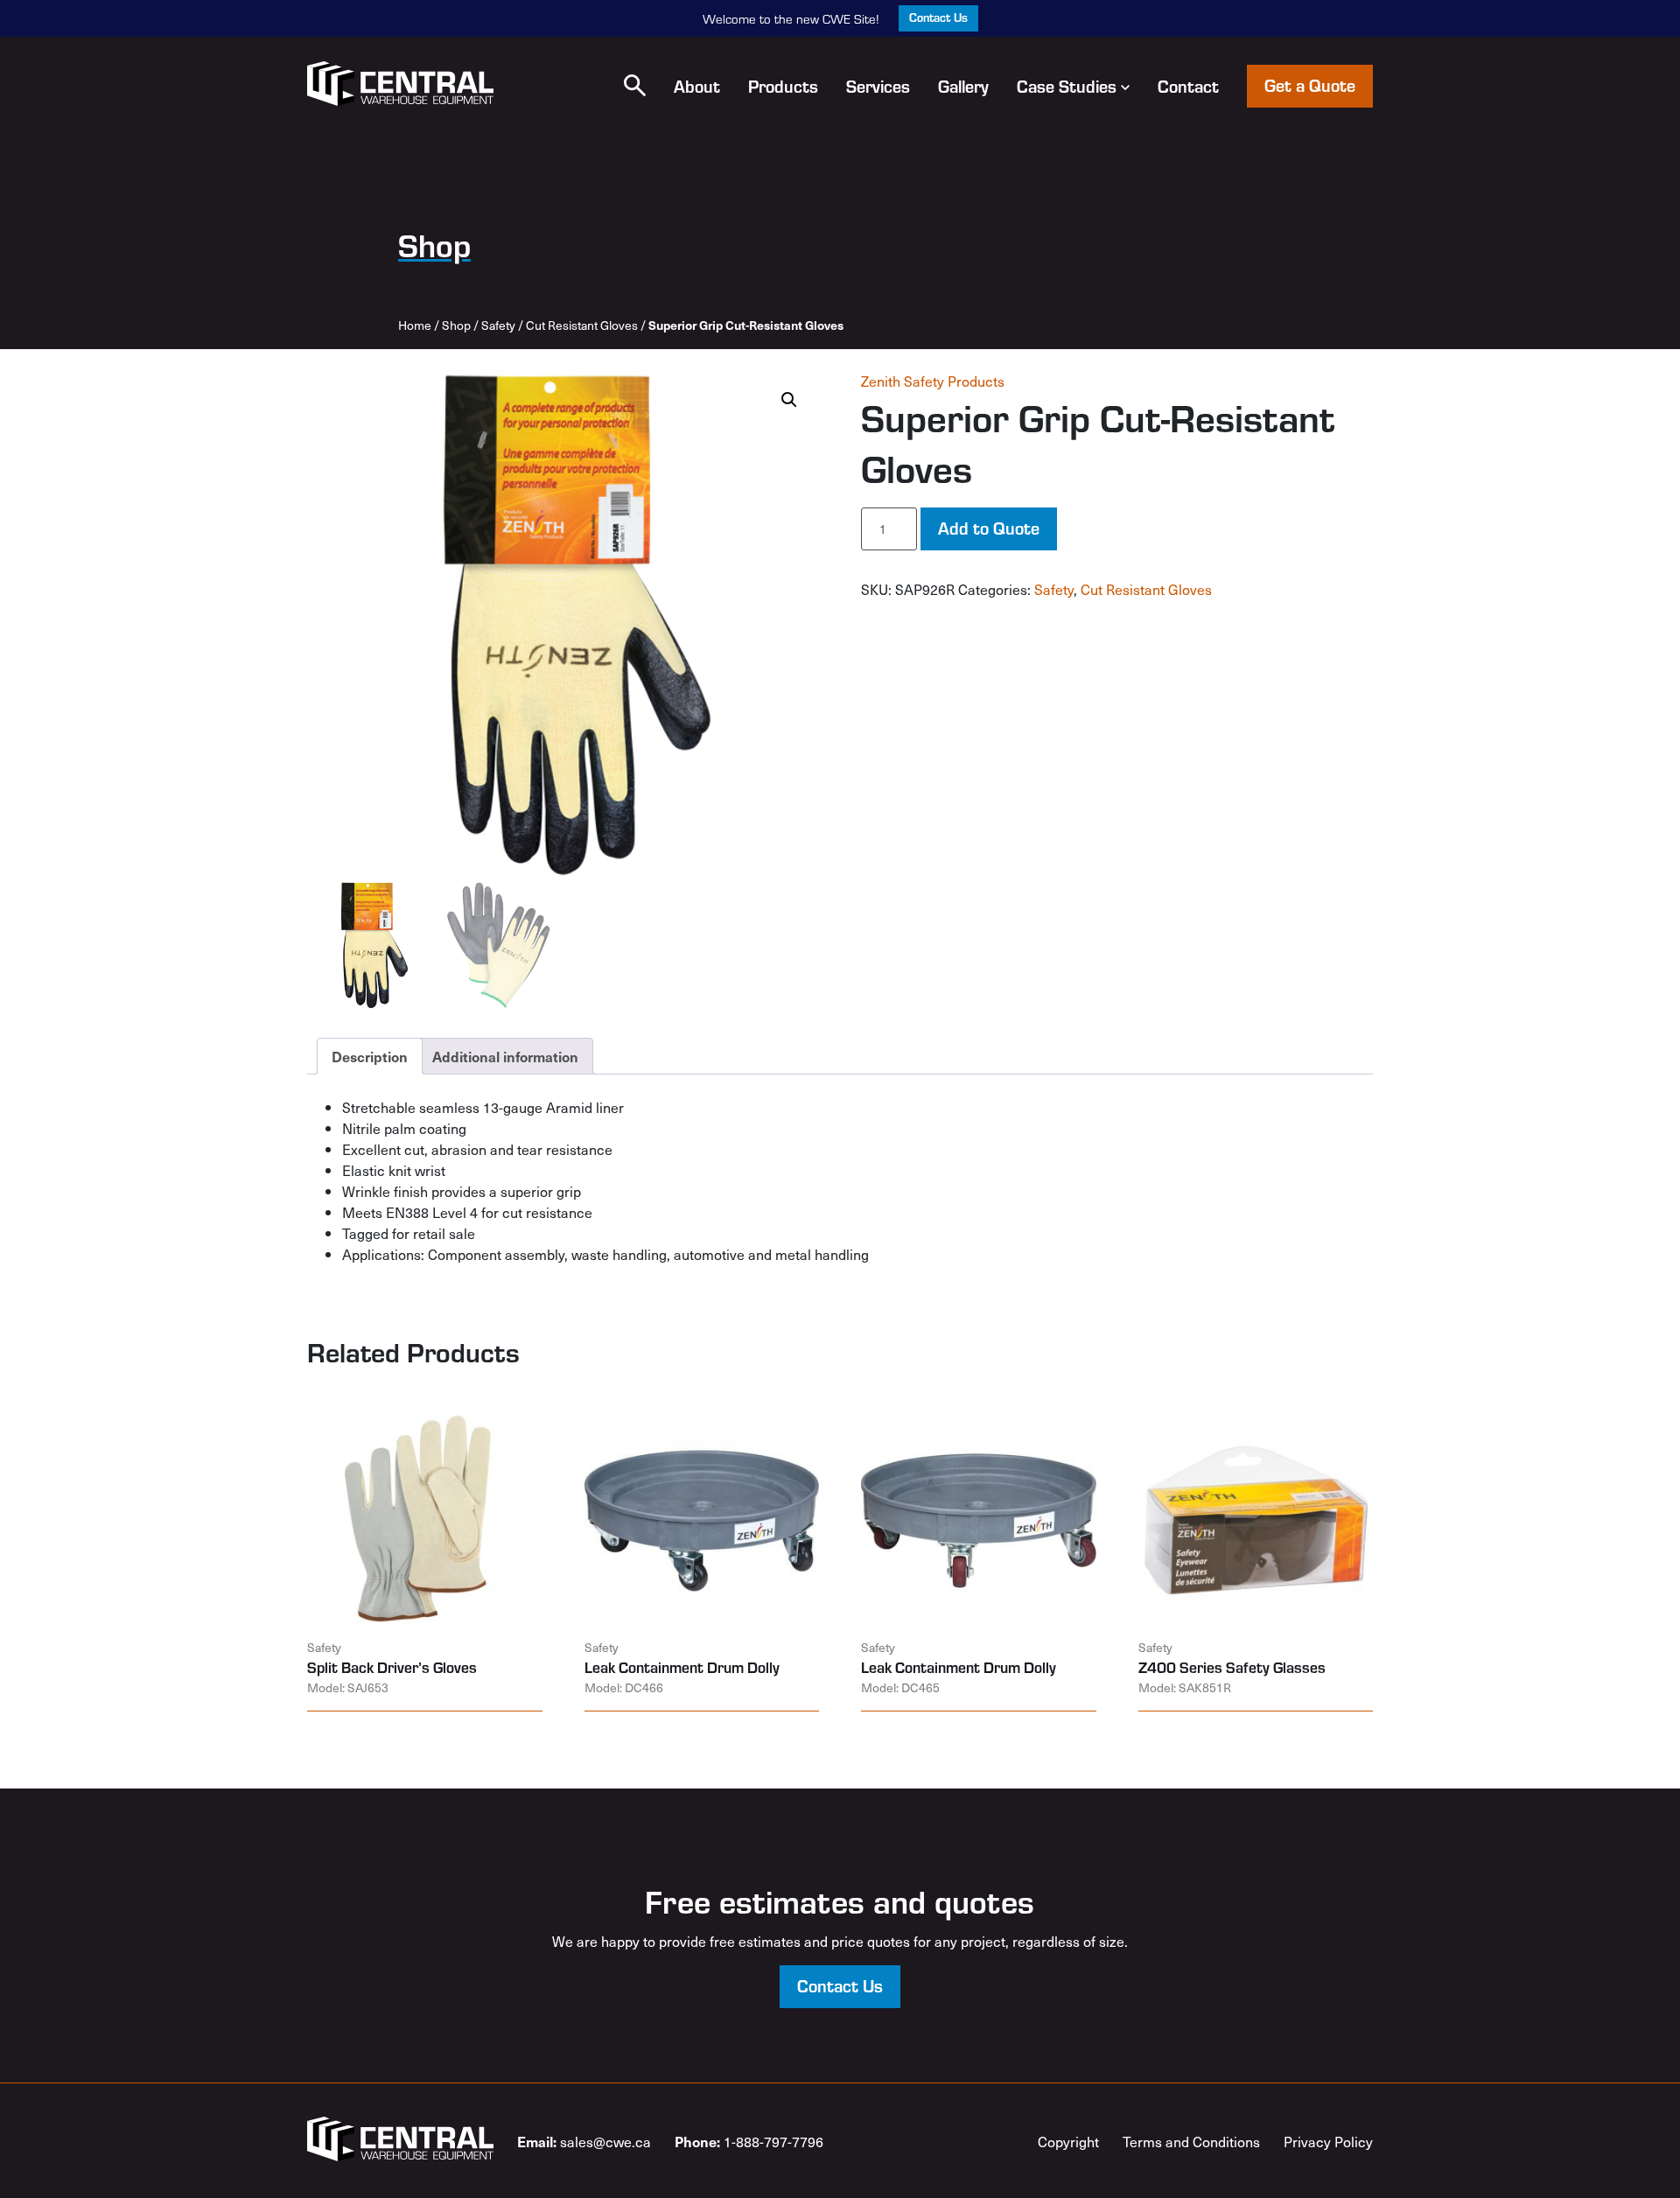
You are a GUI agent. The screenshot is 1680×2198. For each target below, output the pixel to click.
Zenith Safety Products (933, 381)
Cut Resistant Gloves (582, 325)
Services (878, 86)
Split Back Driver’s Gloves (392, 1667)
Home (415, 325)
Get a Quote (1310, 84)
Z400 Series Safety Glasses (1232, 1667)
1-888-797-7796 (749, 2141)
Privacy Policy (1328, 2141)
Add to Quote (989, 527)
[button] (635, 85)
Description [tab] (370, 1056)
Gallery (963, 86)
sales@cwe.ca (584, 2141)
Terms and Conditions (1191, 2141)
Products (783, 86)
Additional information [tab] (505, 1056)
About (697, 86)
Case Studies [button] (1067, 86)
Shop (456, 325)
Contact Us (938, 17)
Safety (498, 325)
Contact (1188, 86)
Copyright (1068, 2141)
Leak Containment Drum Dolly (682, 1667)
